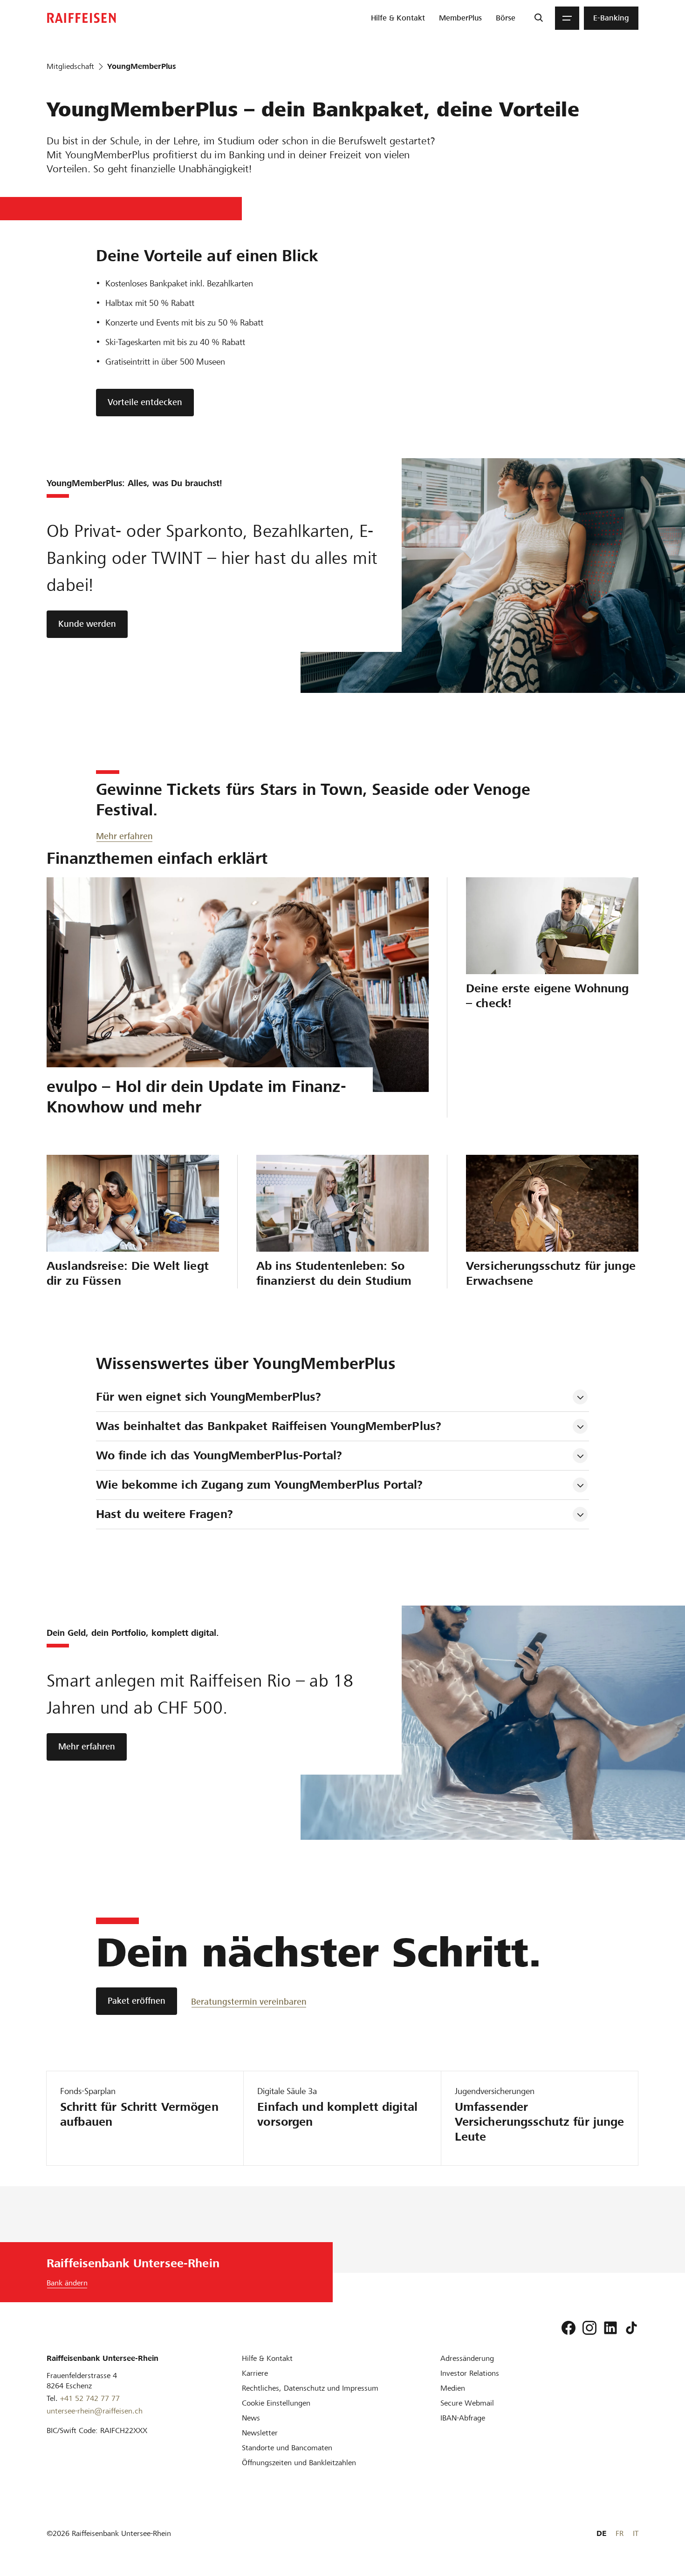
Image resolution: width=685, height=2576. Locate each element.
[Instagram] (589, 2328)
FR (620, 2533)
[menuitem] (398, 18)
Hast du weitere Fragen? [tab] (164, 1514)
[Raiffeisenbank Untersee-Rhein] (82, 18)
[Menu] (567, 18)
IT (636, 2533)
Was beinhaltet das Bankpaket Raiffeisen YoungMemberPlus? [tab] (269, 1426)
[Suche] (538, 18)
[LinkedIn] (610, 2328)
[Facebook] (569, 2328)
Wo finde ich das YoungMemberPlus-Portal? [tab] (219, 1455)
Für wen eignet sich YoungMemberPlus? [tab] (209, 1397)
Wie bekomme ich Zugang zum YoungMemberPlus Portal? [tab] (260, 1485)
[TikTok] (631, 2328)
